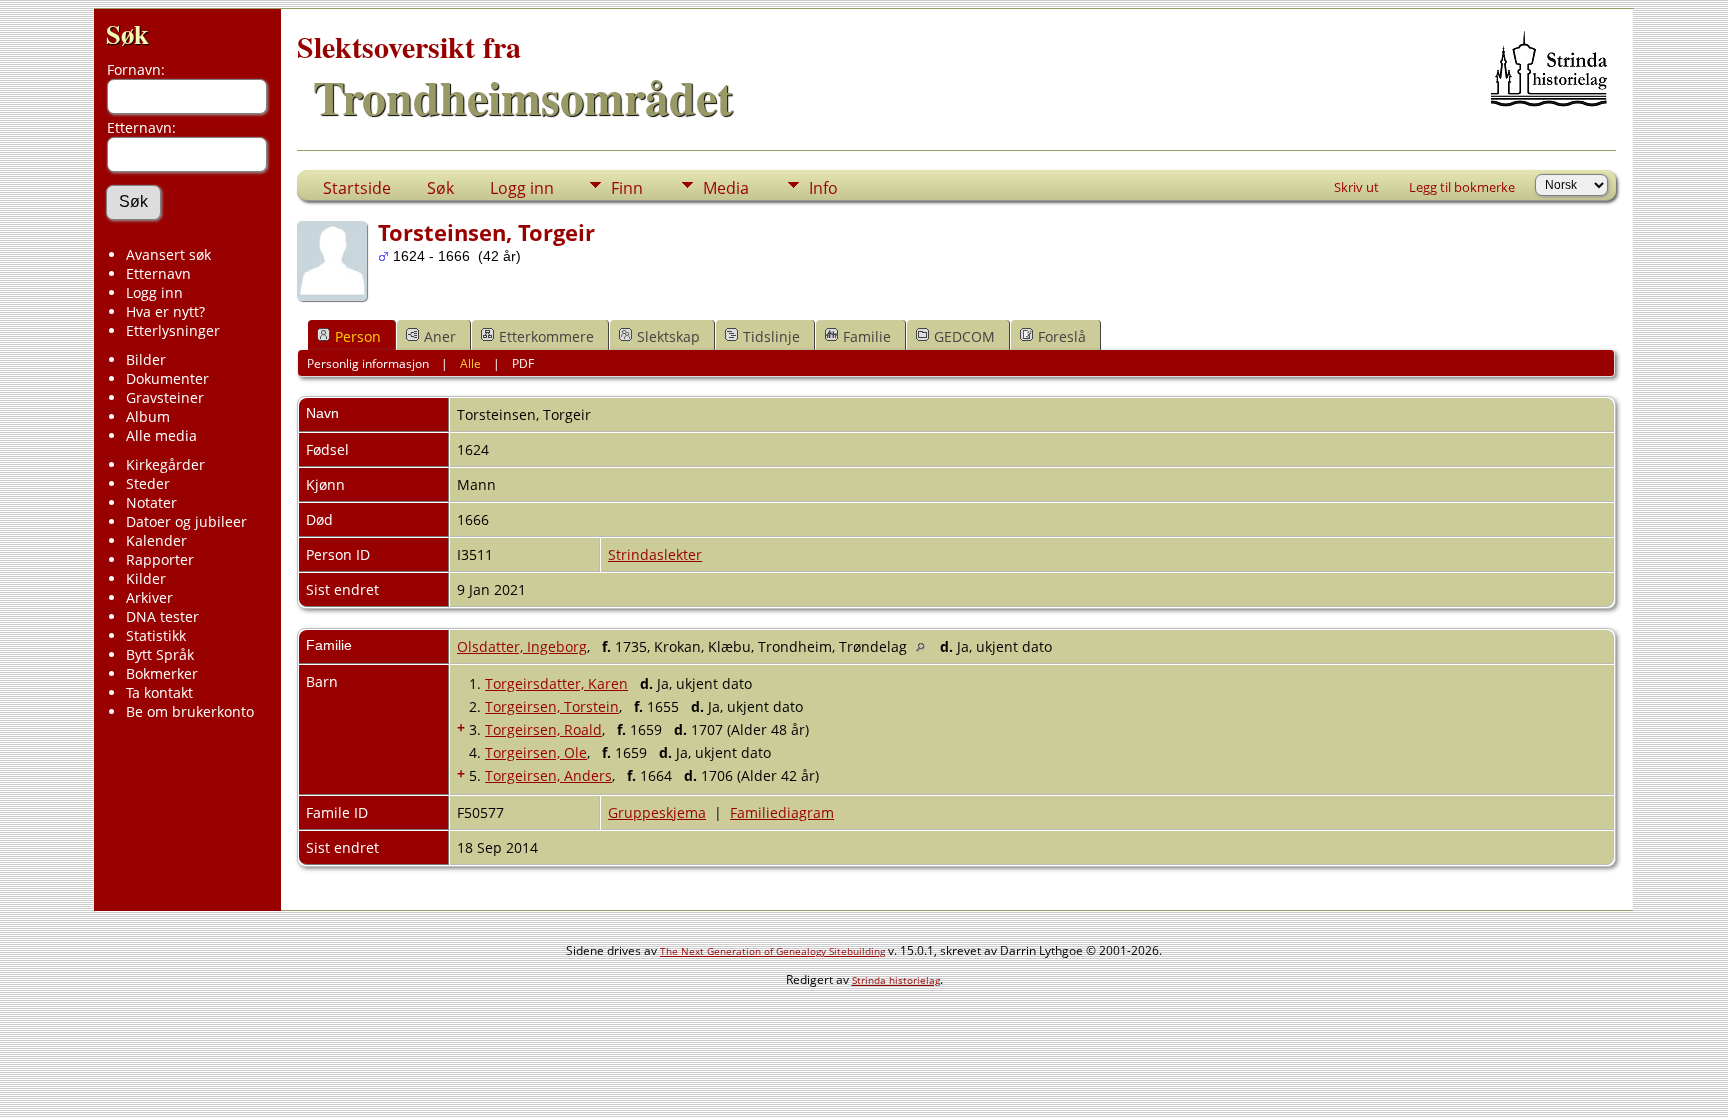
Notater (151, 502)
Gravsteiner (165, 397)
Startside (357, 188)
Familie (867, 336)
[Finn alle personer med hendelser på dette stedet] (925, 646)
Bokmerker (162, 673)
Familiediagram (782, 812)
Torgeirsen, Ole (536, 752)
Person (358, 336)
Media (726, 188)
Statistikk (156, 635)
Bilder (146, 359)
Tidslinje (771, 336)
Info (823, 188)
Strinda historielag (896, 980)
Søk (127, 33)
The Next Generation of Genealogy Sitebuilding (772, 951)
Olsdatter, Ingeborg (522, 646)
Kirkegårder (165, 464)
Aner (440, 336)
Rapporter (160, 559)
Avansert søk (168, 254)
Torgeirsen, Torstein (552, 706)
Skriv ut (1356, 187)
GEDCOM (964, 336)
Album (148, 416)
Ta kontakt (159, 692)
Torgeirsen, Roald (543, 729)
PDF (523, 363)
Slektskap (668, 336)
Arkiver (149, 597)
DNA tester (162, 616)
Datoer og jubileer (186, 521)
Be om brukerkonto (190, 711)
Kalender (156, 540)
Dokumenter (167, 378)
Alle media (161, 435)
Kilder (146, 578)
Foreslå (1062, 336)
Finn (627, 188)
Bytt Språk (160, 654)
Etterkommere (546, 336)
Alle (470, 363)
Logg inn (154, 292)
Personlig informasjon (368, 363)
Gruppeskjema (657, 812)
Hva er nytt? (165, 311)
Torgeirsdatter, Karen (556, 683)
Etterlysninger (173, 330)
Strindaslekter (655, 554)
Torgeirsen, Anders (548, 775)
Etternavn (158, 273)
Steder (148, 483)
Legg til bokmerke (1462, 187)
